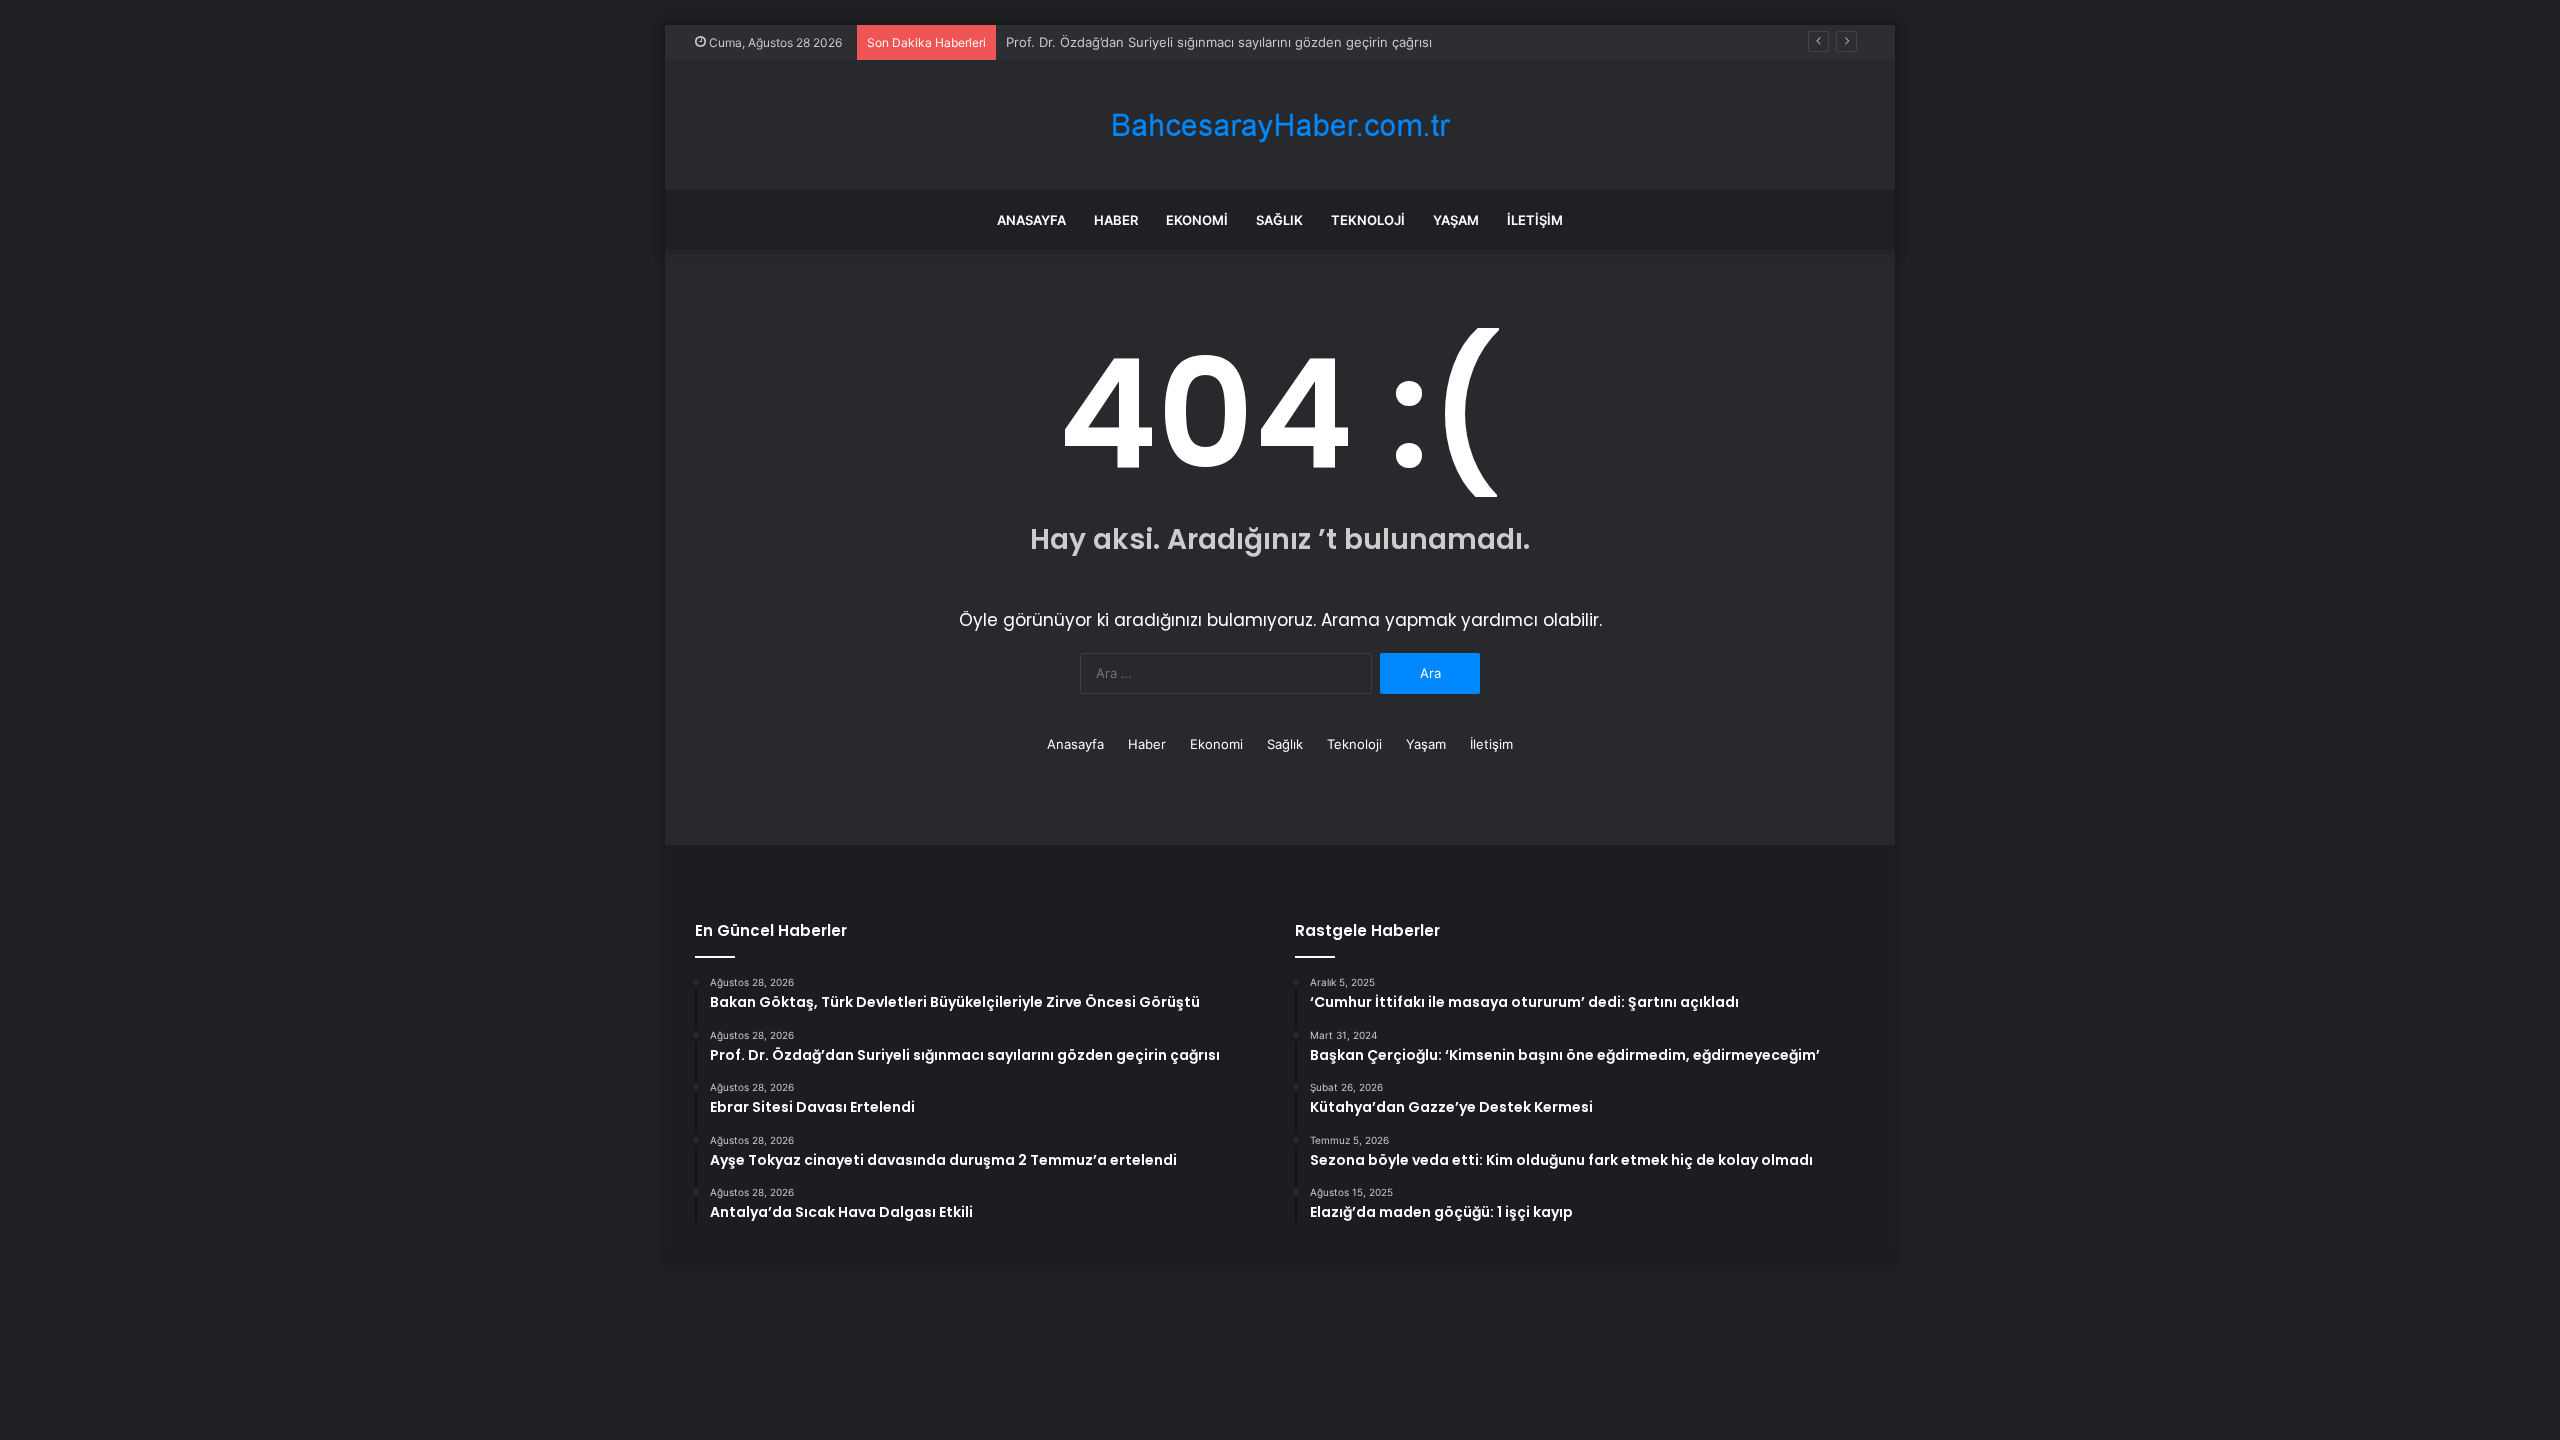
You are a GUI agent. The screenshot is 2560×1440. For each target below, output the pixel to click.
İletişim (1535, 220)
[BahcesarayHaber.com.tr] (1280, 125)
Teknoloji (1368, 220)
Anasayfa (1031, 220)
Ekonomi (1197, 220)
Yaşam (1456, 220)
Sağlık (1279, 220)
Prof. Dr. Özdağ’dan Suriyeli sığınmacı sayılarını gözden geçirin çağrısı (1219, 42)
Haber (1116, 220)
